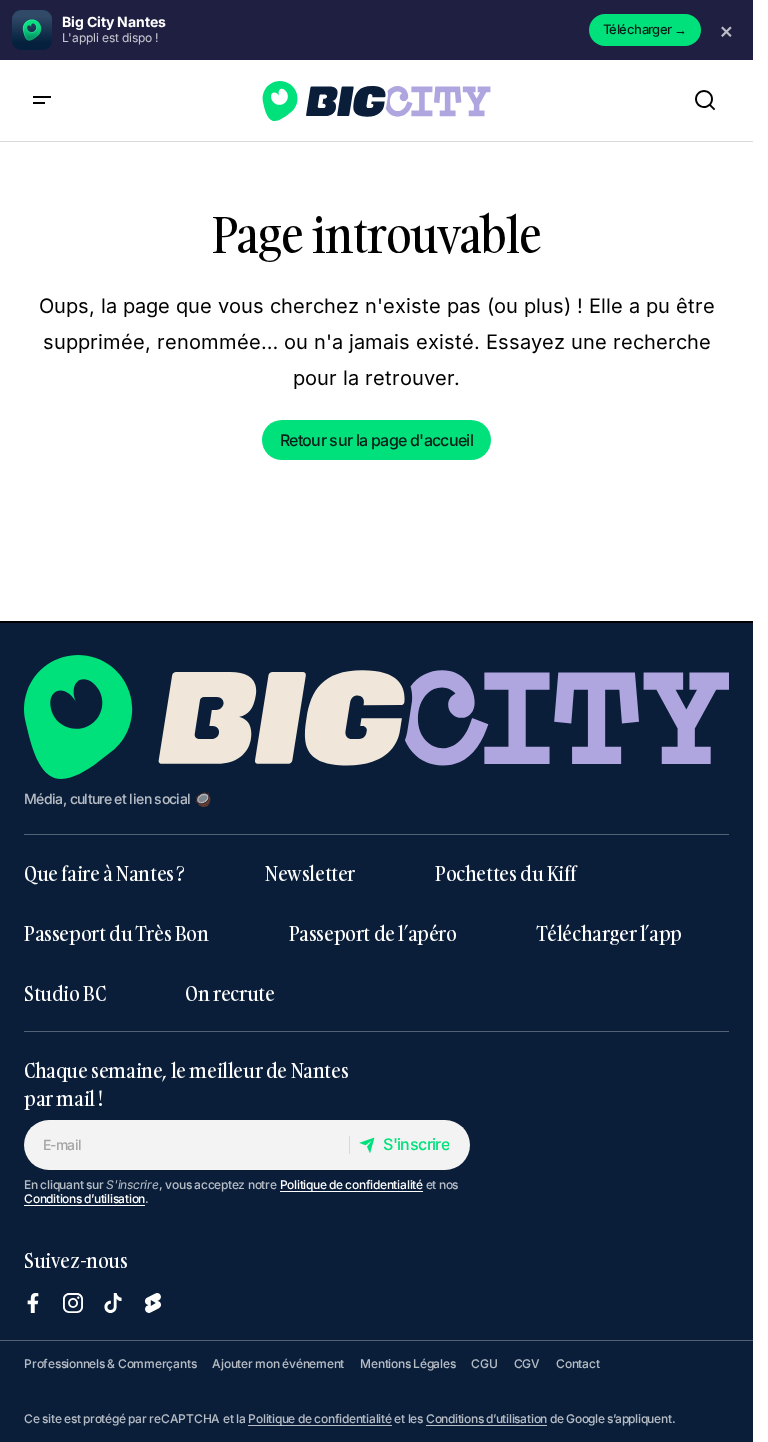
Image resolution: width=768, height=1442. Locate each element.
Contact (577, 1363)
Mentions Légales (407, 1363)
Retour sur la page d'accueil (376, 440)
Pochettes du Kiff (505, 873)
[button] (42, 101)
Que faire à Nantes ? (104, 873)
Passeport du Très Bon (116, 933)
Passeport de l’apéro (373, 933)
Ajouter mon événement (278, 1363)
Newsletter (310, 873)
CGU (484, 1363)
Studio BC (64, 993)
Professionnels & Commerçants (110, 1363)
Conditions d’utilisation (84, 1198)
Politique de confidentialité (351, 1184)
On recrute (229, 993)
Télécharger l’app (609, 933)
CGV (527, 1363)
